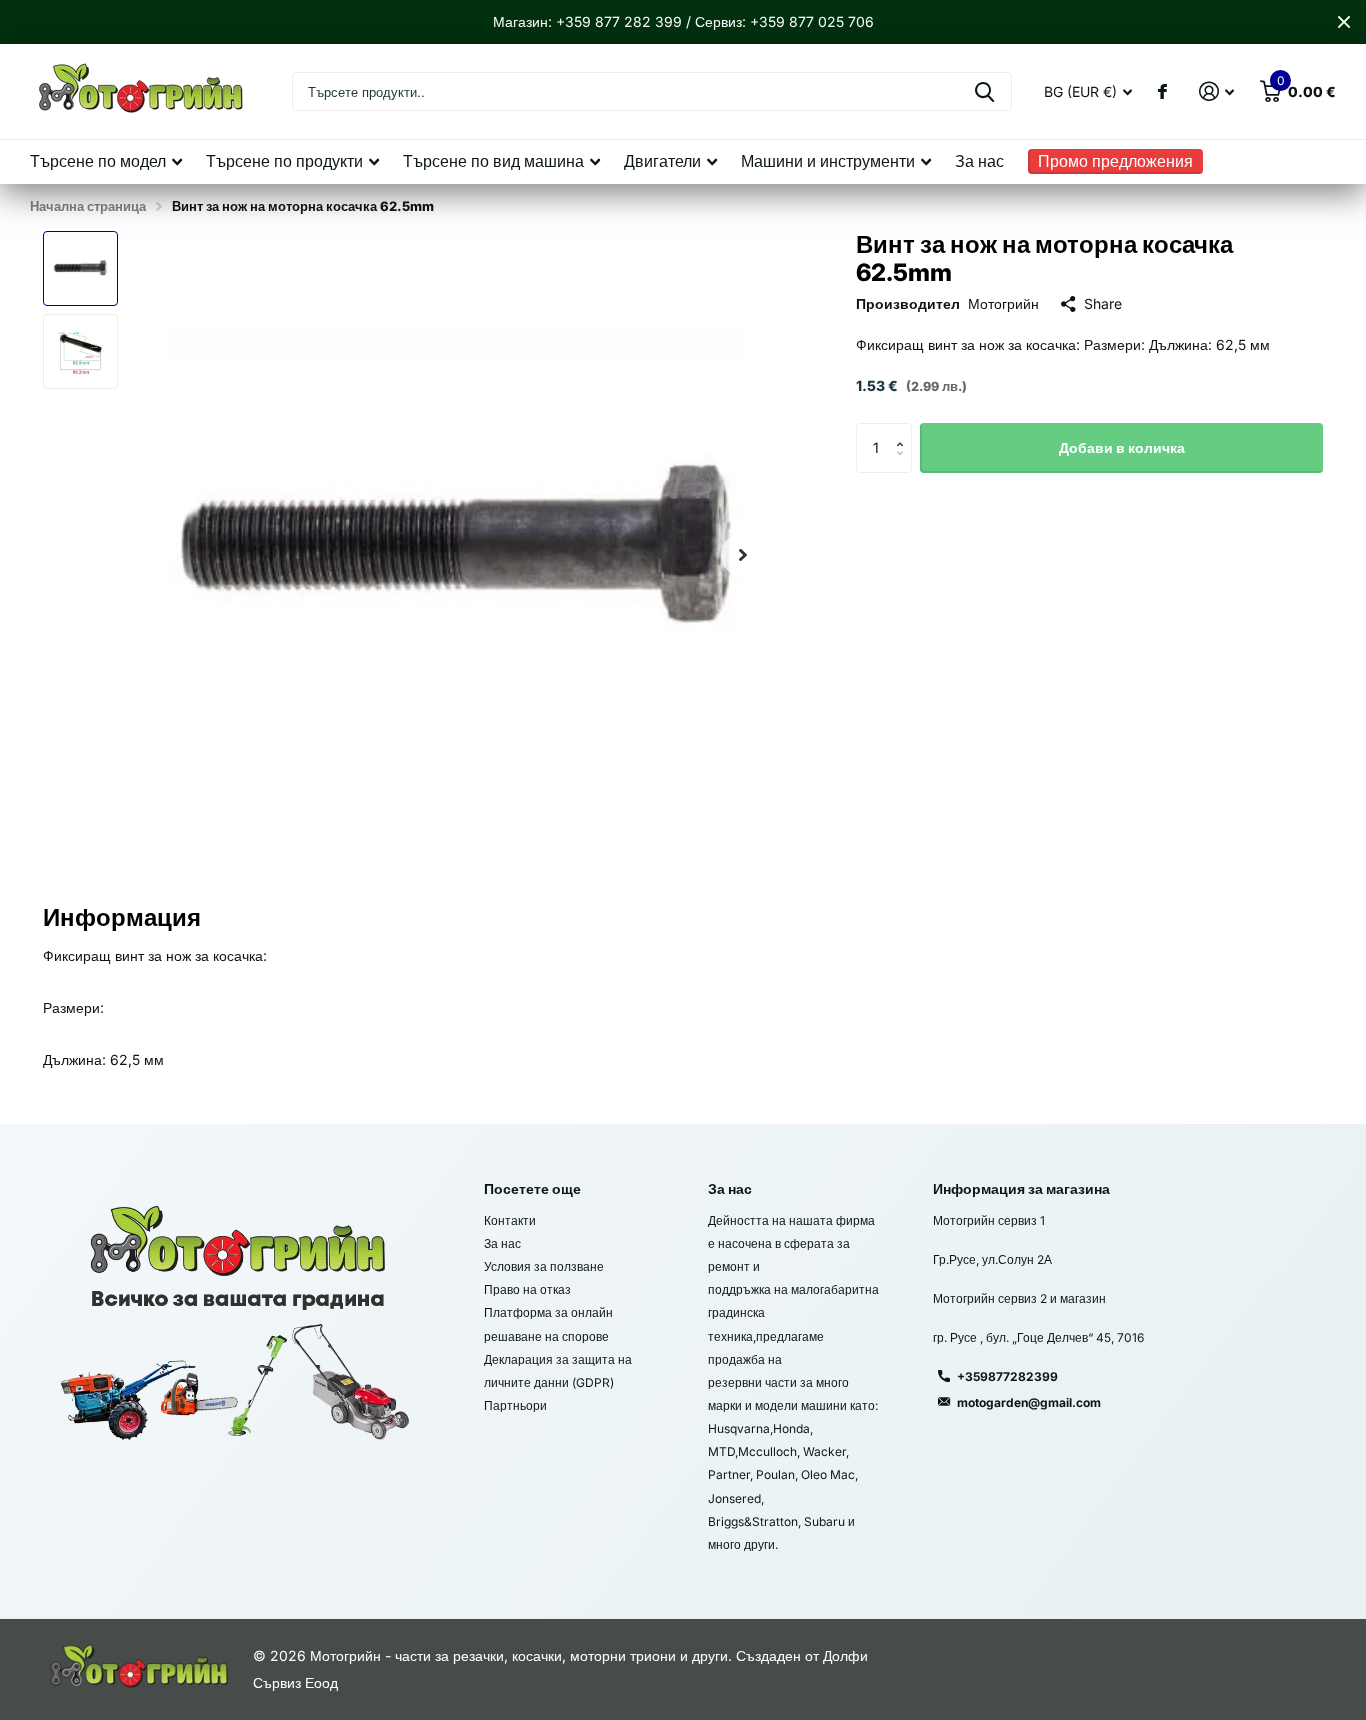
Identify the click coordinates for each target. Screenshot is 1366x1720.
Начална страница (88, 206)
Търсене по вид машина (493, 161)
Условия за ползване (544, 1266)
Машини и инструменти (828, 161)
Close (1344, 22)
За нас (979, 161)
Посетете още (532, 1188)
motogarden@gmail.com (1029, 1402)
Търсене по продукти (284, 161)
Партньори (515, 1405)
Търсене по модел (98, 161)
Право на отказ (527, 1289)
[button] (743, 554)
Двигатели (662, 161)
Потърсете (984, 91)
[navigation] (80, 268)
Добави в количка (1122, 447)
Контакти (510, 1220)
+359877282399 (1007, 1376)
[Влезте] (1216, 91)
